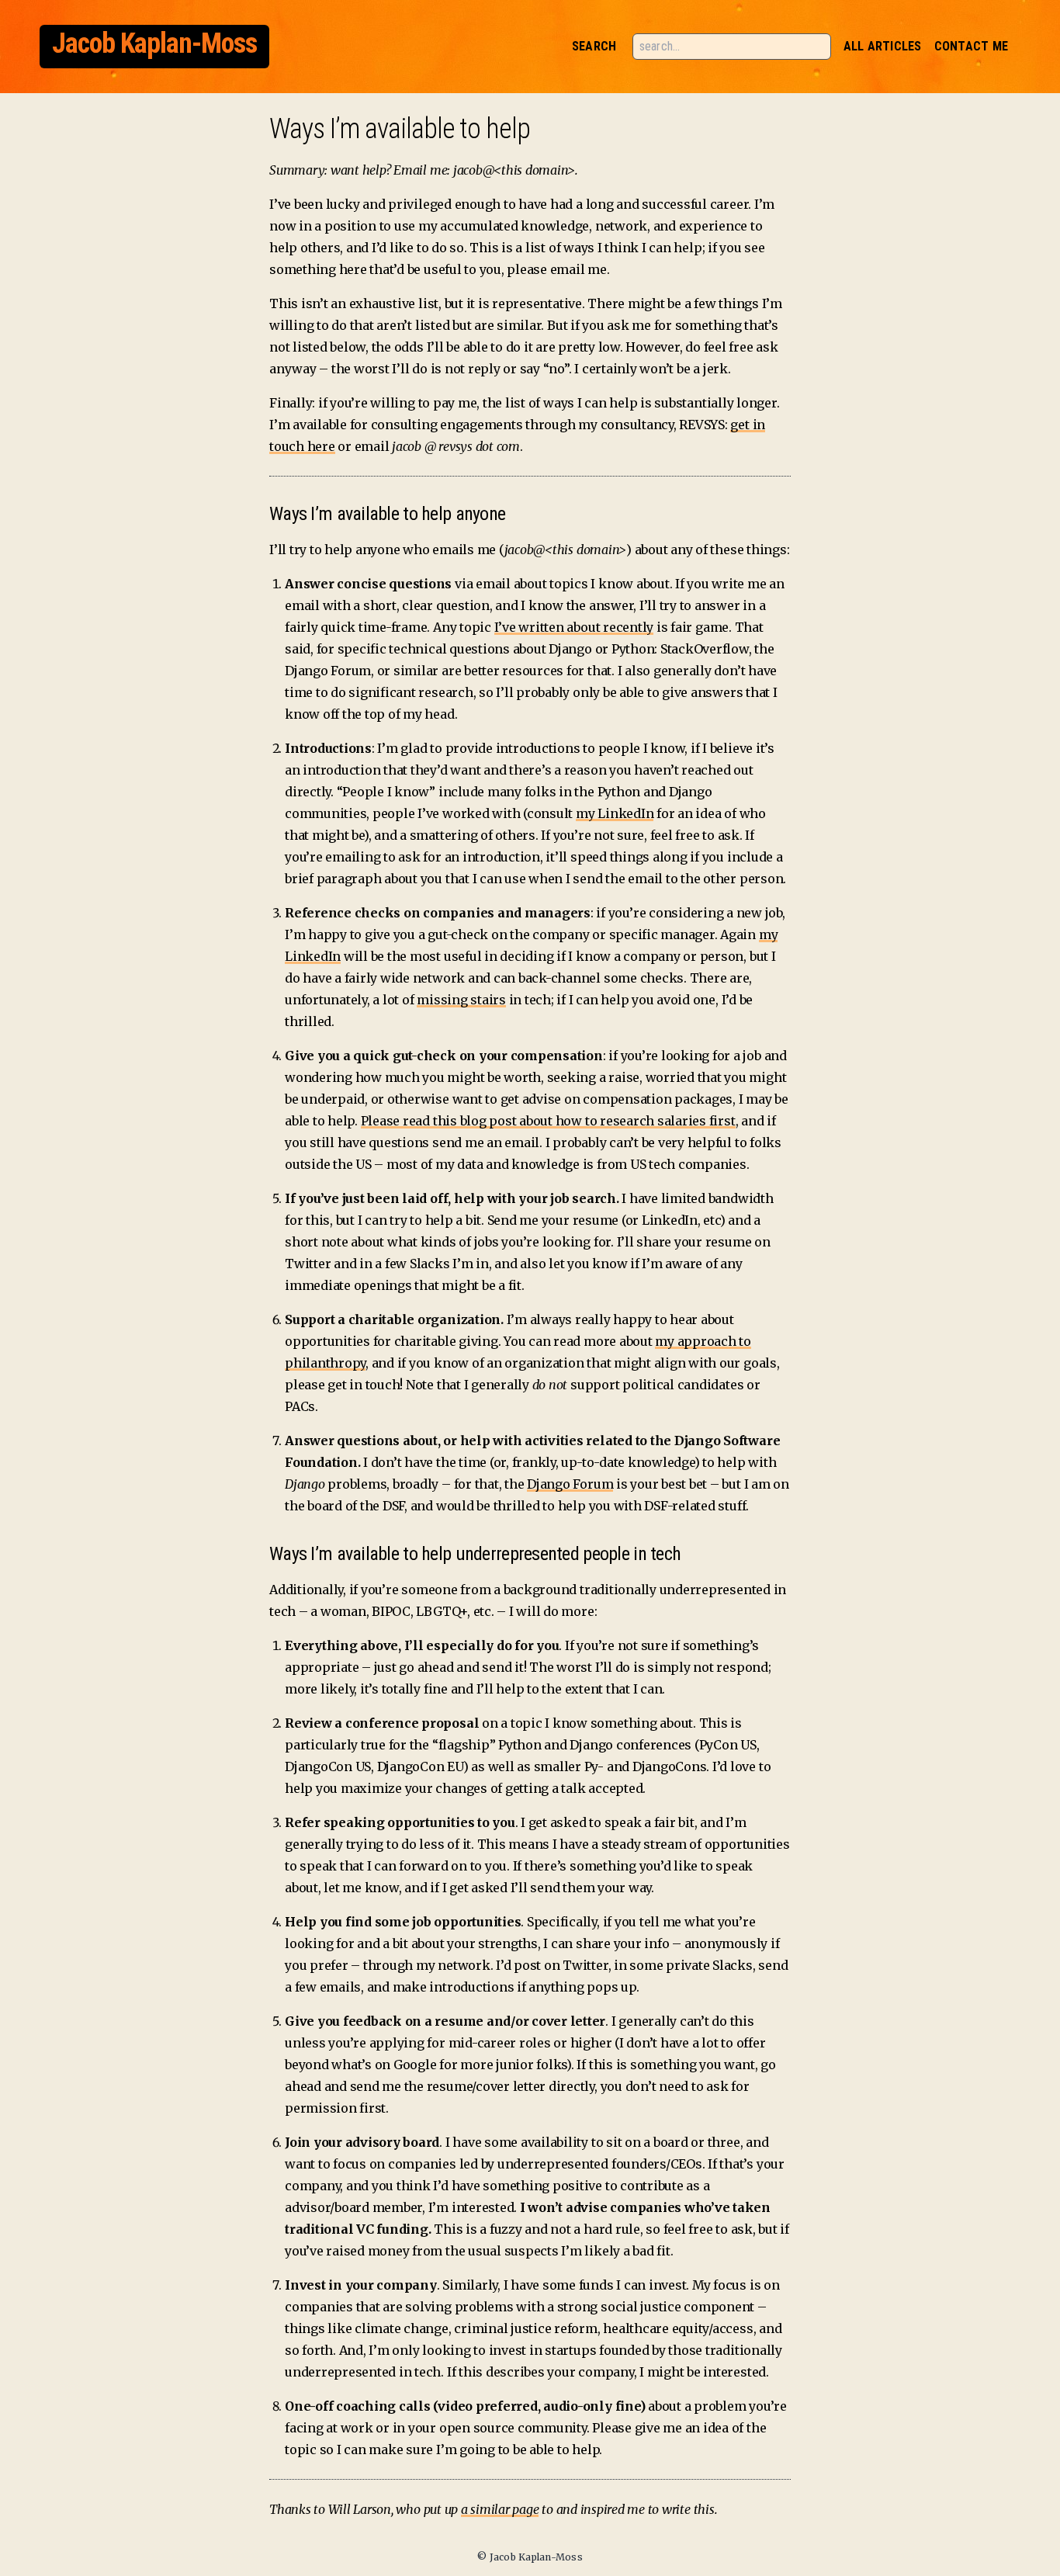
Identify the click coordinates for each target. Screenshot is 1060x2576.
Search (594, 46)
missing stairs (461, 1000)
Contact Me (971, 46)
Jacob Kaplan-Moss (154, 43)
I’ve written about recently (574, 627)
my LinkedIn (615, 813)
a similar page (500, 2509)
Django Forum (570, 1484)
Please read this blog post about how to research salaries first (548, 1121)
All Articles (883, 46)
